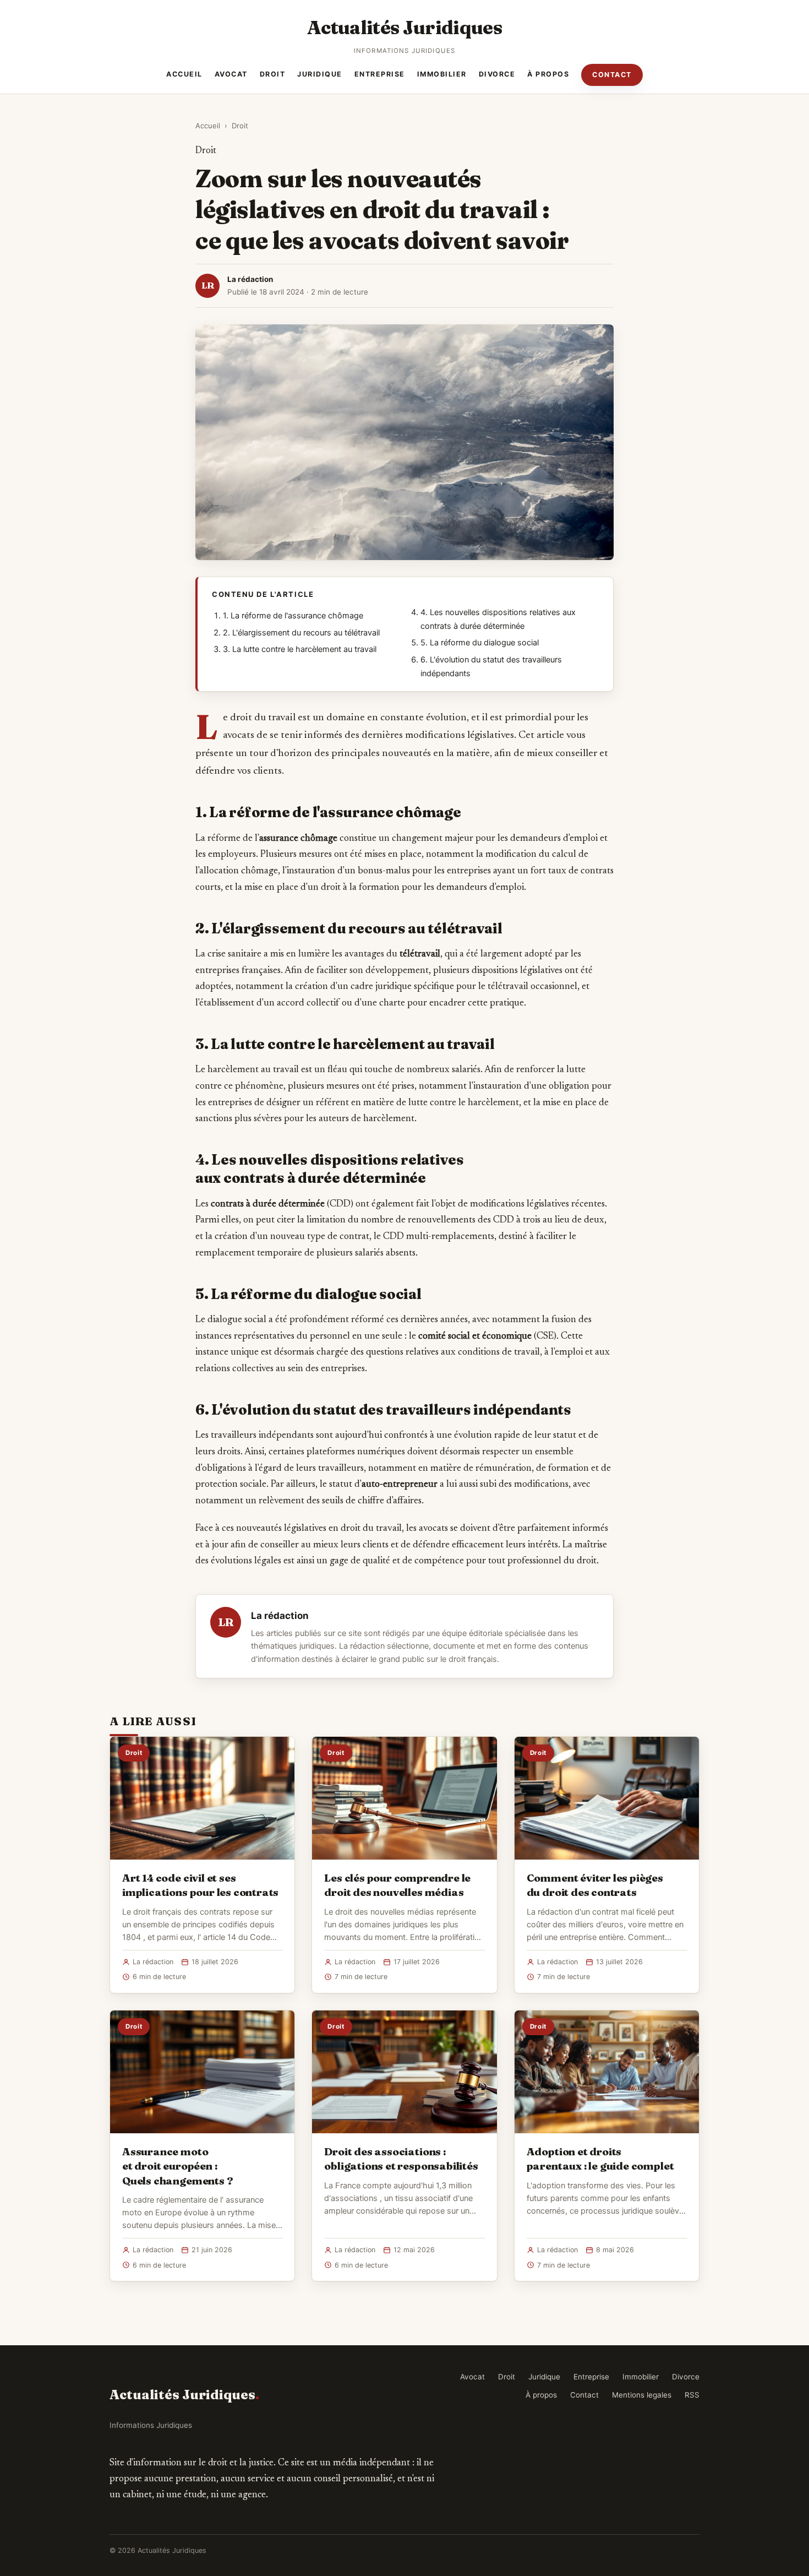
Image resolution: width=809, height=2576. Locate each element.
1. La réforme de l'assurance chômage (293, 616)
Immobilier (442, 74)
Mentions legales (642, 2395)
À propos (548, 74)
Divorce (497, 74)
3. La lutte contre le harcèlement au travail (300, 649)
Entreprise (380, 74)
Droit (273, 74)
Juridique (320, 74)
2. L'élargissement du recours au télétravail (301, 633)
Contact (612, 75)
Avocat (231, 74)
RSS (692, 2395)
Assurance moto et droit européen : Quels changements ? (177, 2166)
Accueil (184, 74)
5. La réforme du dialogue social (480, 643)
